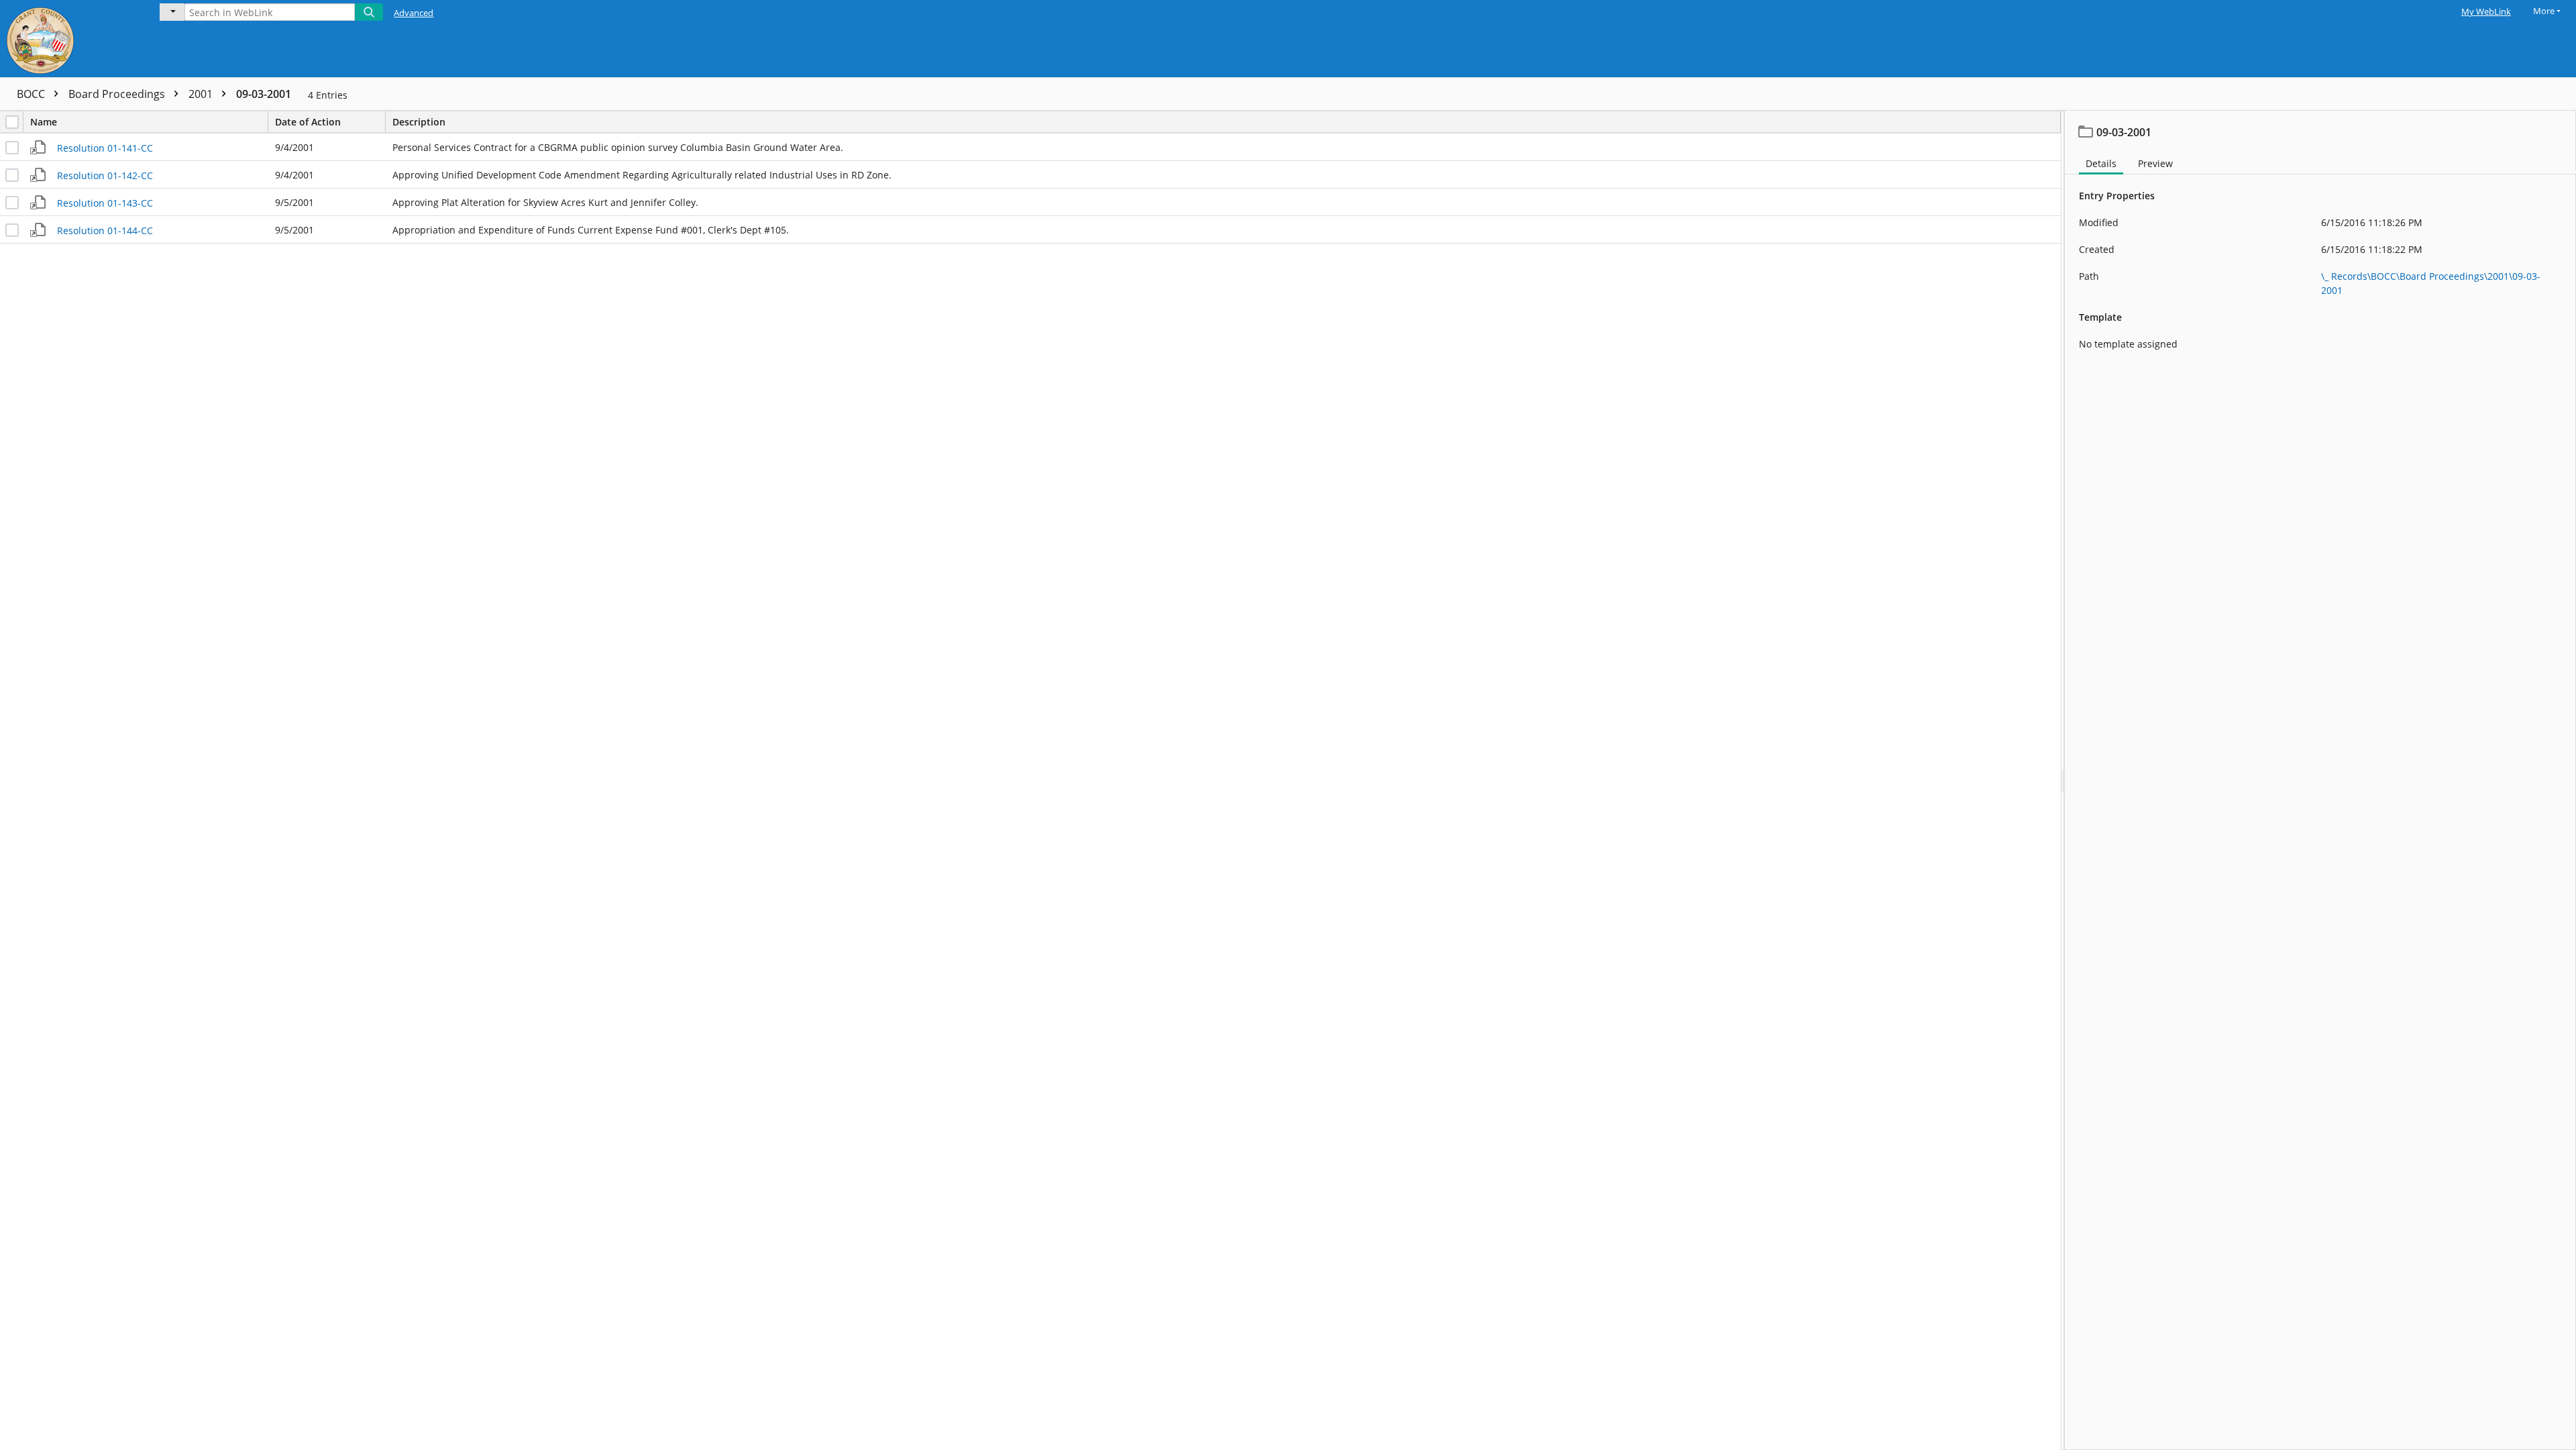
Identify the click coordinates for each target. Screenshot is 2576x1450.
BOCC (32, 94)
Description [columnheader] (419, 122)
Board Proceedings (118, 94)
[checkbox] (12, 122)
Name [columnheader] (44, 122)
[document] (2320, 780)
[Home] (70, 39)
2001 (202, 94)
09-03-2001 (264, 94)
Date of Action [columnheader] (308, 122)
